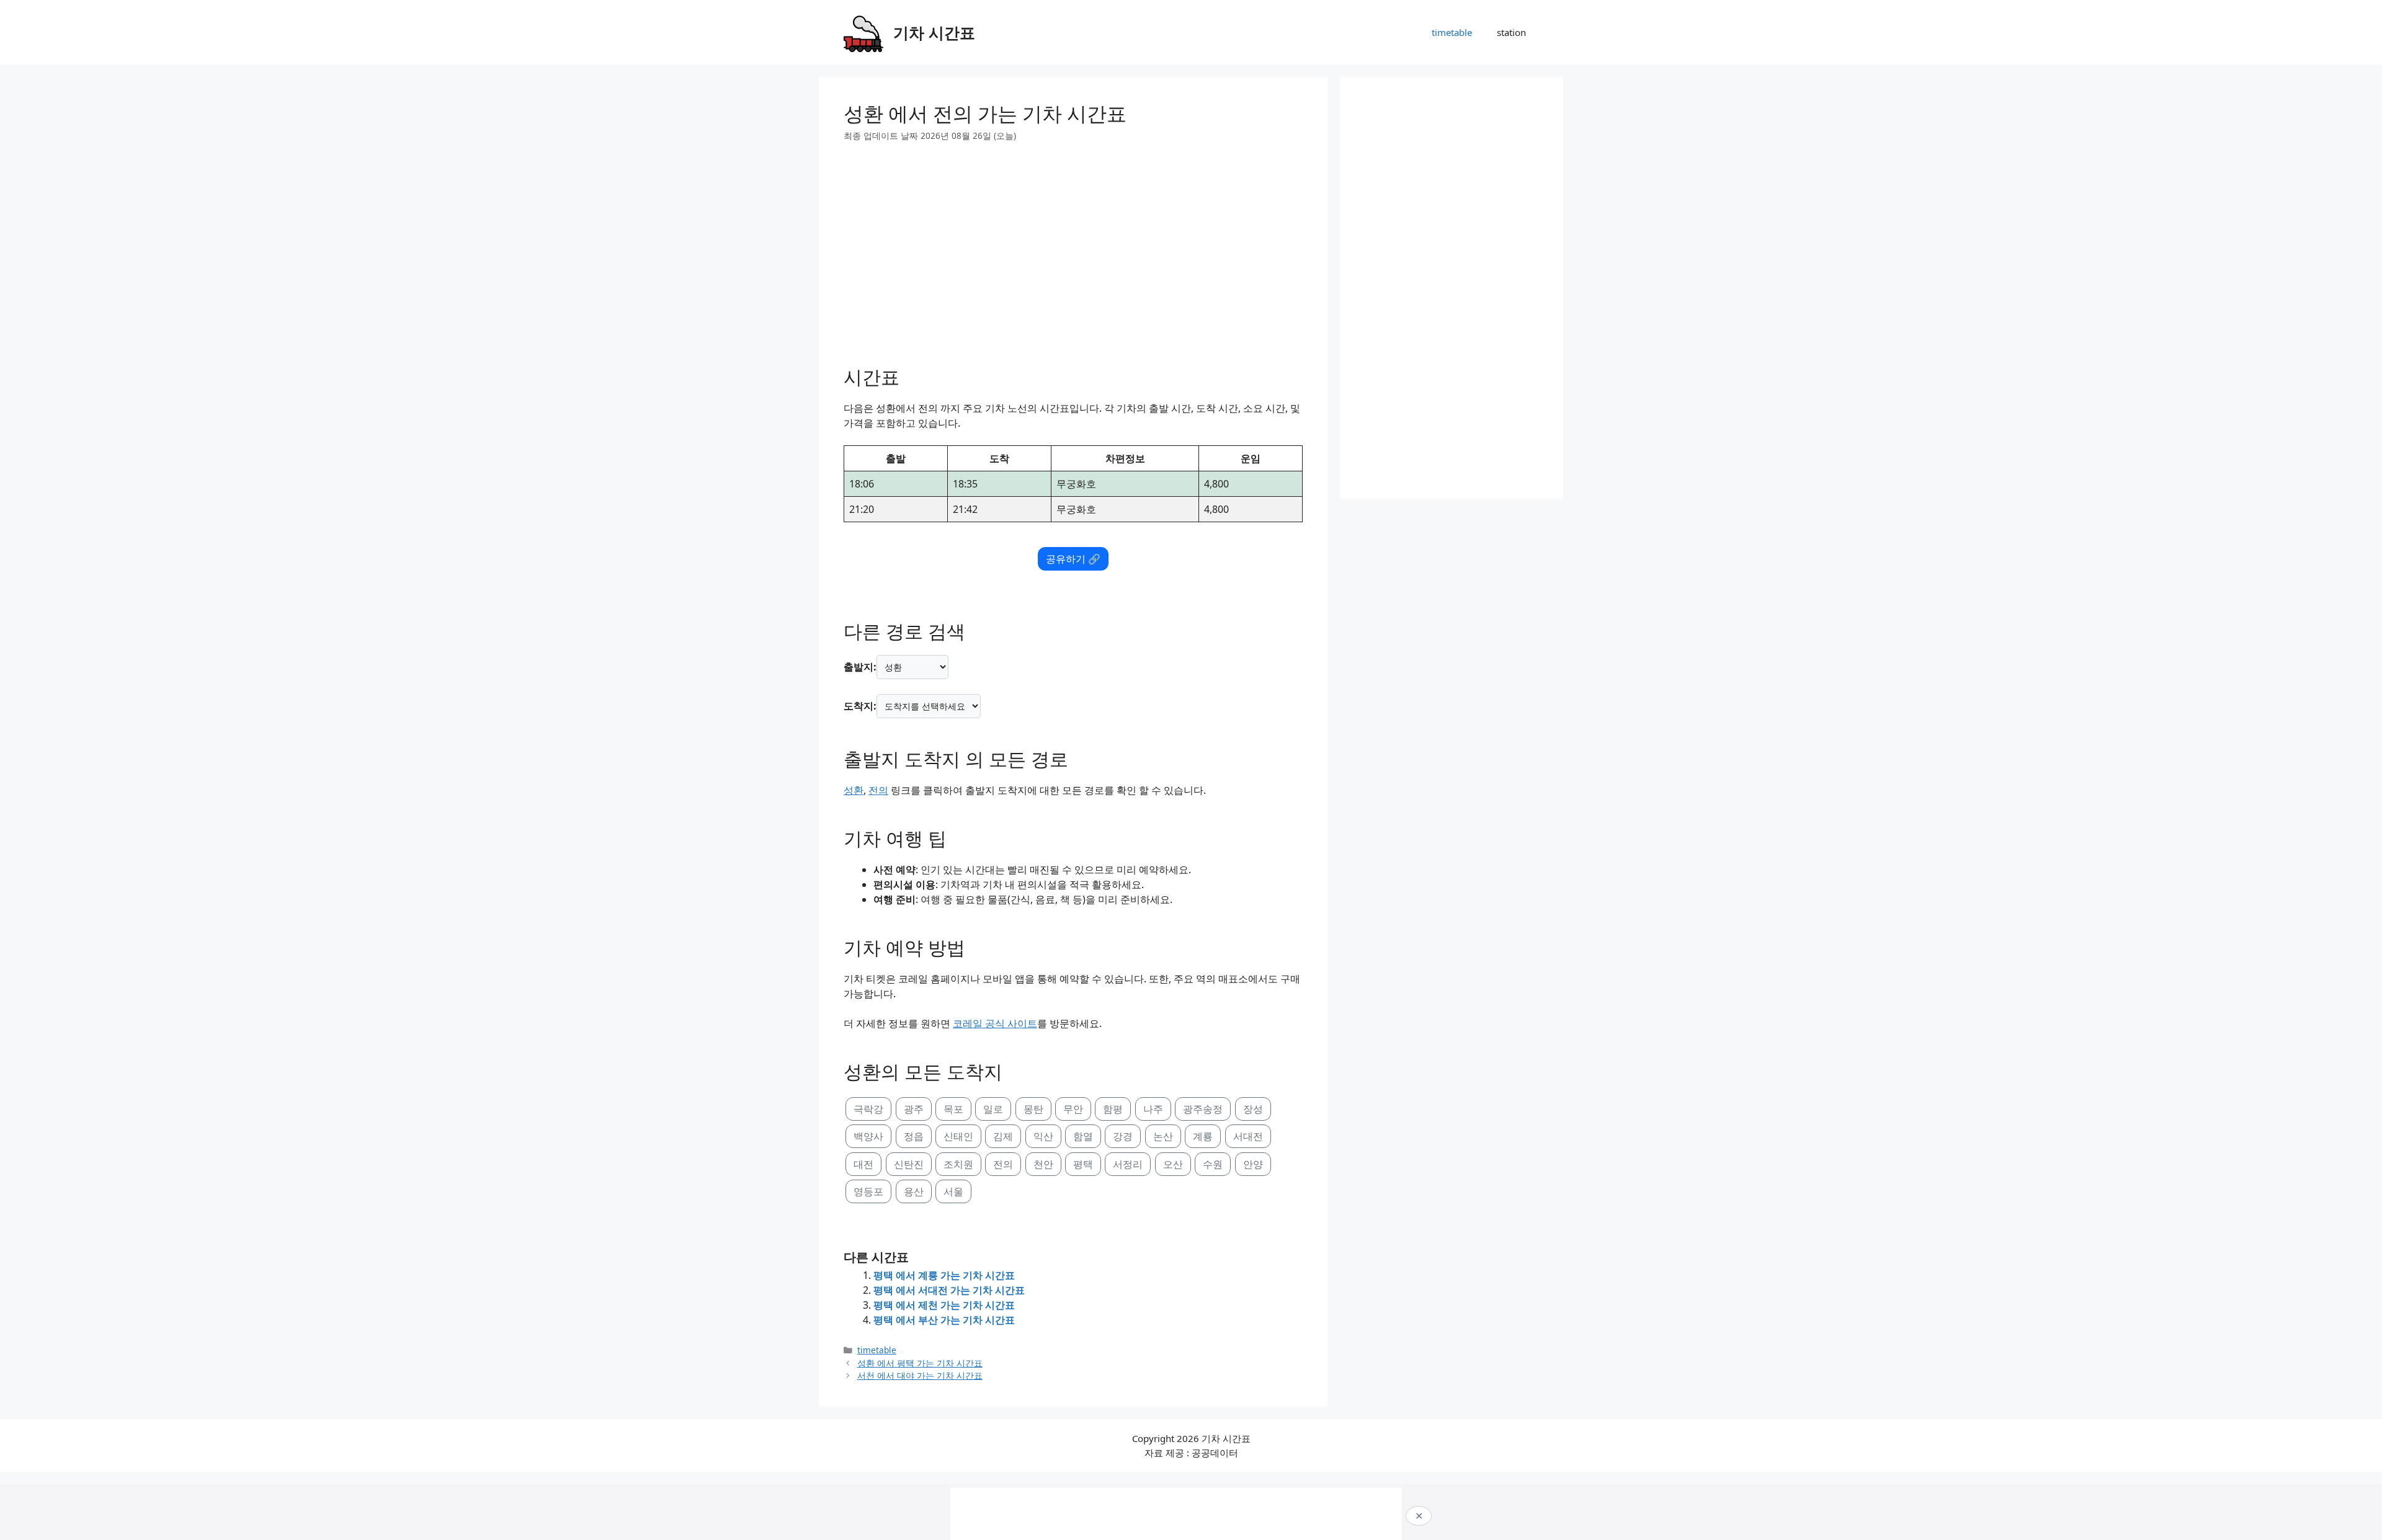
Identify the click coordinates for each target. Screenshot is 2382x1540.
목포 (953, 1109)
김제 (1003, 1136)
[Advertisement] (1073, 249)
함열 (1083, 1136)
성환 (854, 790)
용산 (914, 1191)
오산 (1173, 1164)
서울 (953, 1191)
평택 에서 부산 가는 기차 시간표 (944, 1320)
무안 (1073, 1109)
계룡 (1203, 1136)
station (1511, 32)
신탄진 (909, 1164)
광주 (914, 1109)
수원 (1213, 1164)
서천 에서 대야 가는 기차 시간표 (920, 1375)
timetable (1452, 32)
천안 (1043, 1164)
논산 (1163, 1136)
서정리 (1128, 1164)
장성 (1253, 1109)
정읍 (914, 1136)
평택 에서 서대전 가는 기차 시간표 (949, 1290)
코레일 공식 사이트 (995, 1023)
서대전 (1248, 1136)
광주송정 (1203, 1109)
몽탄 (1033, 1109)
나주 (1153, 1109)
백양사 (868, 1136)
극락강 (868, 1109)
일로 (993, 1109)
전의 (878, 790)
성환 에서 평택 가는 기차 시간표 (920, 1363)
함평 (1113, 1109)
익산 (1043, 1136)
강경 (1123, 1136)
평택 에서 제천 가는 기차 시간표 (944, 1305)
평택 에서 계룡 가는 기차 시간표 (944, 1275)
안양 (1253, 1164)
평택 (1083, 1164)
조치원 (958, 1164)
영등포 (868, 1191)
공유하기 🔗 (1073, 559)
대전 (863, 1164)
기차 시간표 (934, 32)
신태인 (958, 1136)
